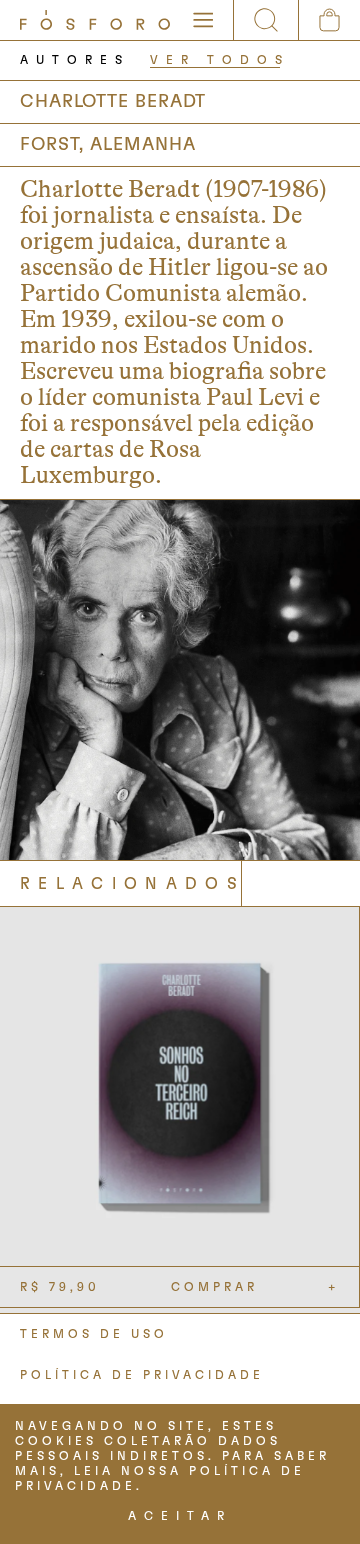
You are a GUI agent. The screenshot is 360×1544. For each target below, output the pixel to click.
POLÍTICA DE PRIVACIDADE (142, 1375)
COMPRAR (214, 1287)
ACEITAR (180, 1516)
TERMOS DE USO (94, 1334)
